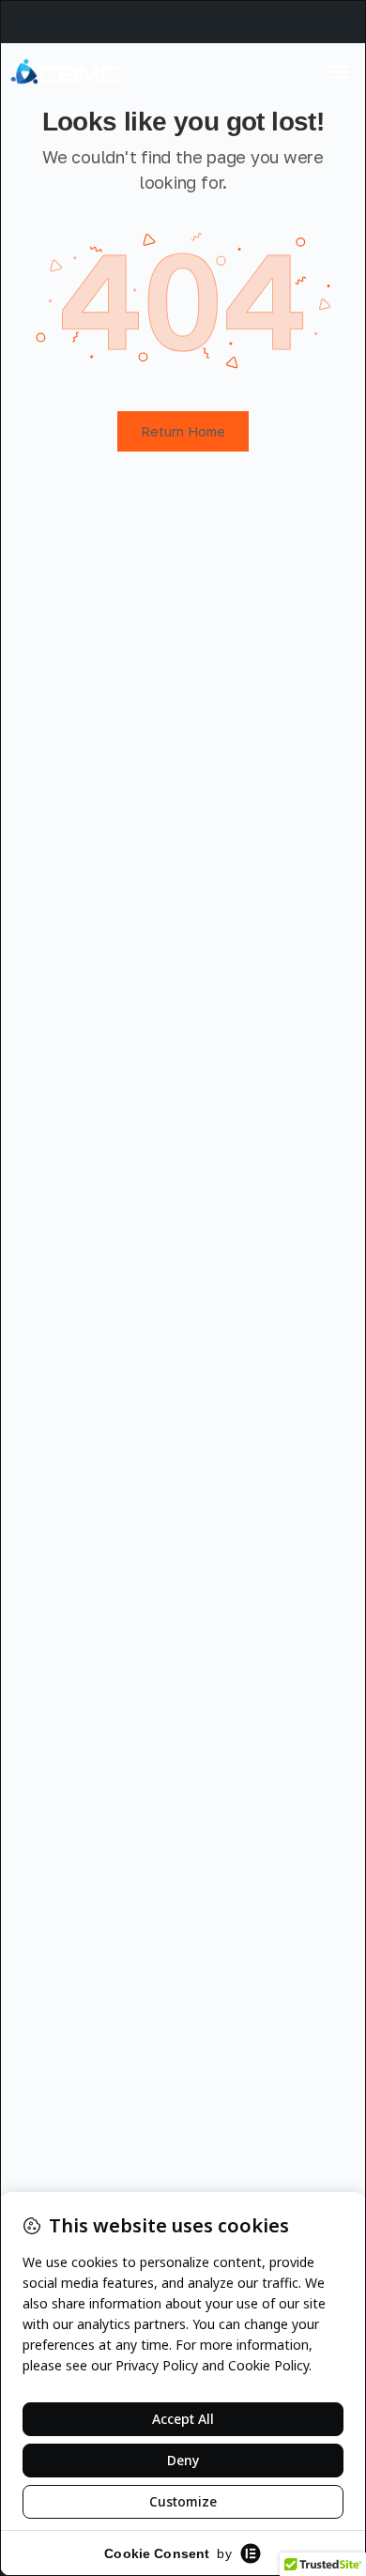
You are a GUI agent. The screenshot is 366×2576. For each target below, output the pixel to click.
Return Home (183, 431)
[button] (340, 71)
